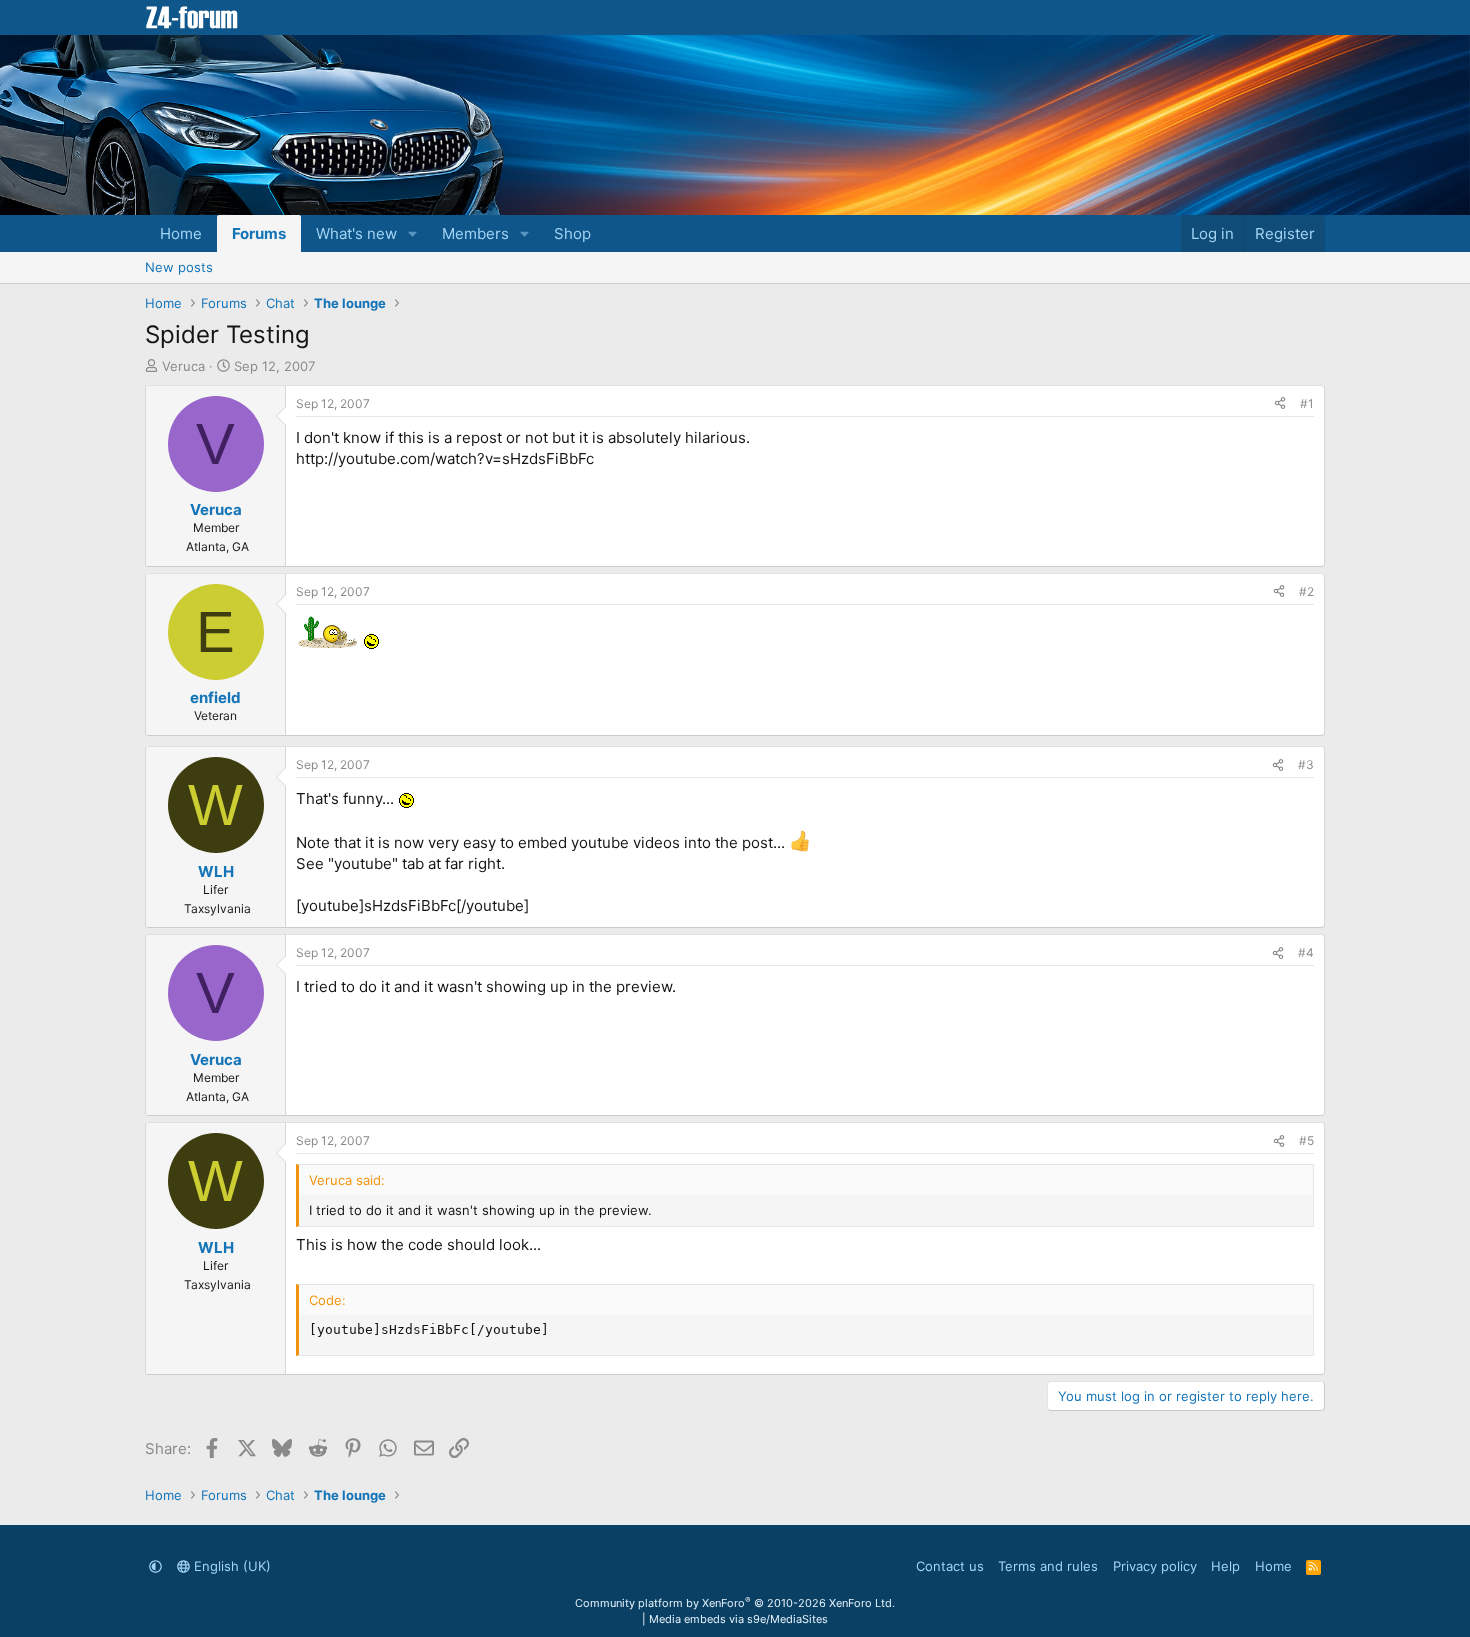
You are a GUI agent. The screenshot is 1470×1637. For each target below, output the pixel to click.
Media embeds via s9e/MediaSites (738, 1619)
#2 (1306, 591)
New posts (179, 267)
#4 (1306, 952)
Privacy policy (1155, 1566)
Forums (259, 233)
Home (181, 233)
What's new (356, 233)
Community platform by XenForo (735, 1603)
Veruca (183, 366)
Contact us (950, 1566)
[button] (413, 233)
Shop (572, 233)
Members (475, 233)
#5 (1306, 1140)
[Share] (1280, 404)
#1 (1307, 403)
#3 (1306, 764)
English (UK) (230, 1566)
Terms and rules (1048, 1566)
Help (1225, 1566)
